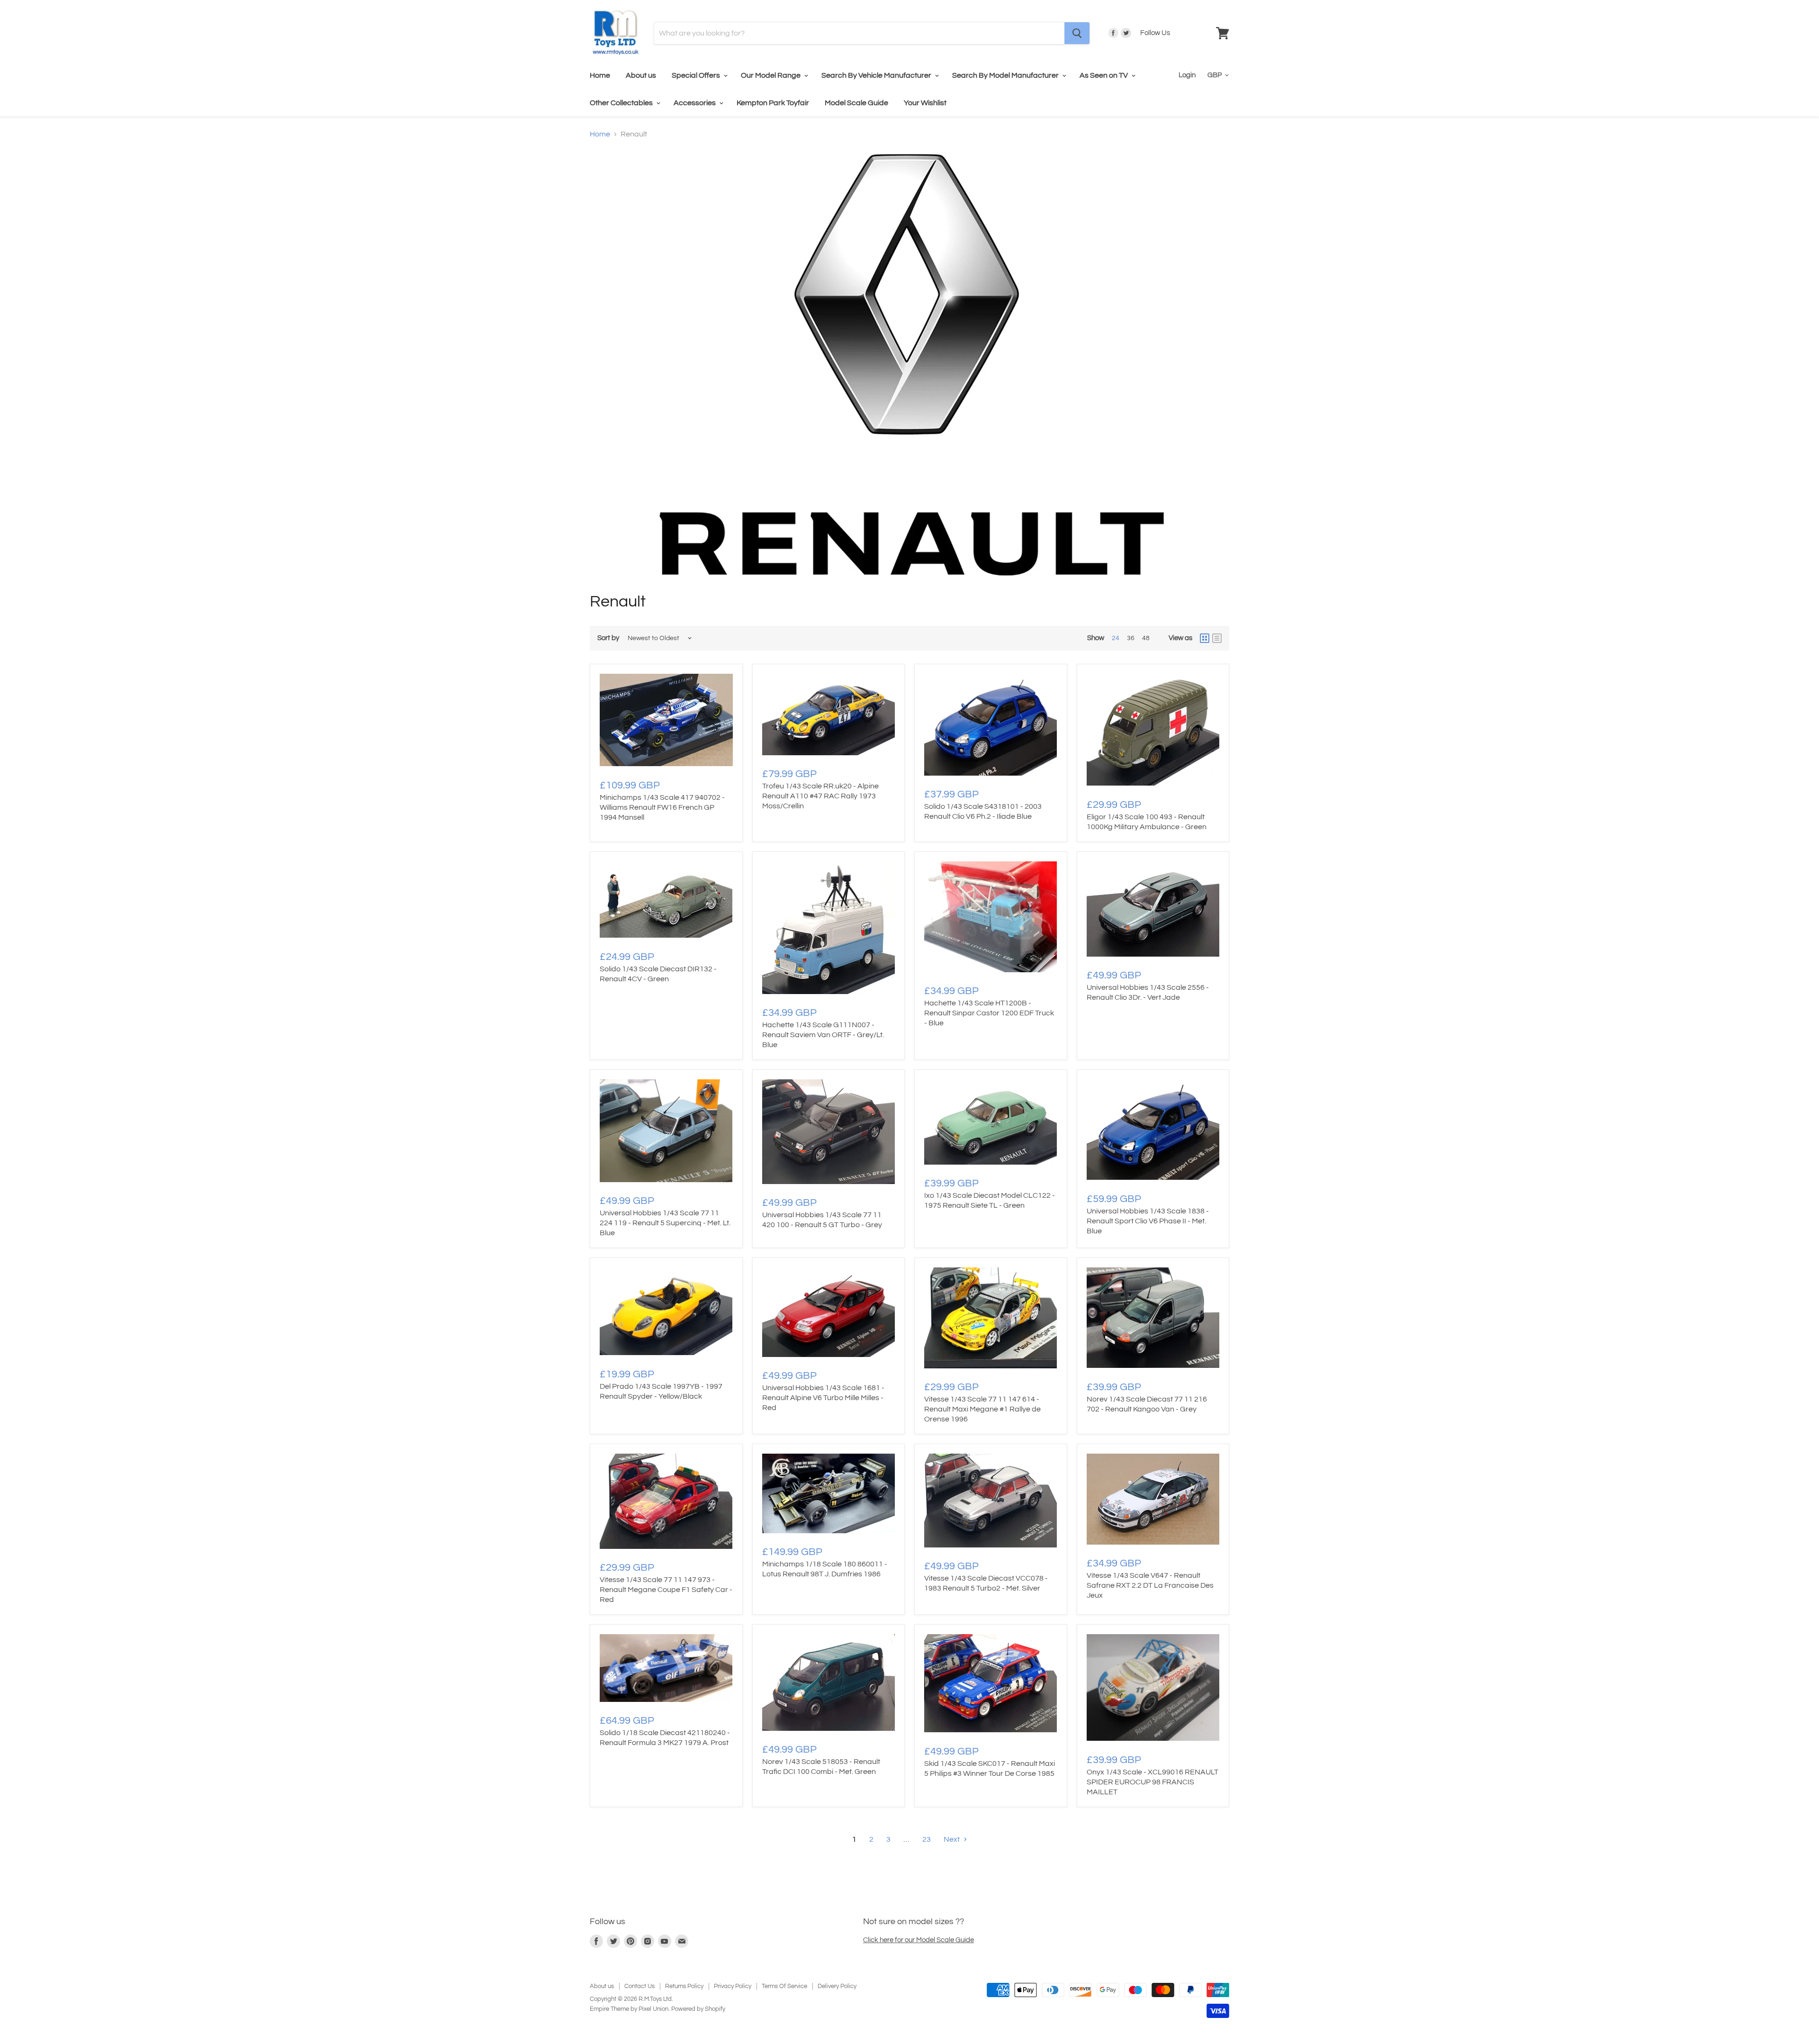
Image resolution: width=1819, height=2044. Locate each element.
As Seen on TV (1104, 75)
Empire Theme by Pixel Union (629, 2009)
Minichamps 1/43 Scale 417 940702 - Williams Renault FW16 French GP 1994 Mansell (662, 807)
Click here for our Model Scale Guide (919, 1940)
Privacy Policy (733, 1986)
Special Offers (697, 75)
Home (600, 75)
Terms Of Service (784, 1986)
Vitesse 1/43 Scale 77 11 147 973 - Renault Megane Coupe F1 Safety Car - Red (666, 1590)
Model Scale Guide (856, 103)
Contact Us (639, 1986)
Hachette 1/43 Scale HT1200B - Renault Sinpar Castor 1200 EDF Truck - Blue (989, 1013)
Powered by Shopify (698, 2009)
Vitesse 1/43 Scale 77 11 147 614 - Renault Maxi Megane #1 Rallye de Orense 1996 (982, 1409)
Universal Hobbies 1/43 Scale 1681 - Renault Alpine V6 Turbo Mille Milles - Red (823, 1398)
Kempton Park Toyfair (773, 103)
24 (1116, 638)
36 (1131, 638)
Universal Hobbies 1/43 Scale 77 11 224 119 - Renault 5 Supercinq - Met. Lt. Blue (665, 1223)
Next (952, 1839)
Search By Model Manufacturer (1006, 75)
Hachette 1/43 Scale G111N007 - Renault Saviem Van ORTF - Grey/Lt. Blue (823, 1035)
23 (927, 1839)
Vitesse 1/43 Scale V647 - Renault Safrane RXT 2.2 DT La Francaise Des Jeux (1150, 1585)
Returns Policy (684, 1986)
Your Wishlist (925, 103)
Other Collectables (622, 103)
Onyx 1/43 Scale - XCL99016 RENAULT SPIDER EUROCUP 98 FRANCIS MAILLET (1153, 1782)
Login (1187, 75)
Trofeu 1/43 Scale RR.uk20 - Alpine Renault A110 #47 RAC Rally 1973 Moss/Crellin (820, 796)
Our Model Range (771, 75)
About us (641, 75)
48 (1146, 638)
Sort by (608, 638)
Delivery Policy (837, 1986)
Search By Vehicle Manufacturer (877, 75)
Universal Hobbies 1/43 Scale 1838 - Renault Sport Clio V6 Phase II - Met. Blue (1148, 1221)
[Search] (1077, 33)
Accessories (695, 103)
